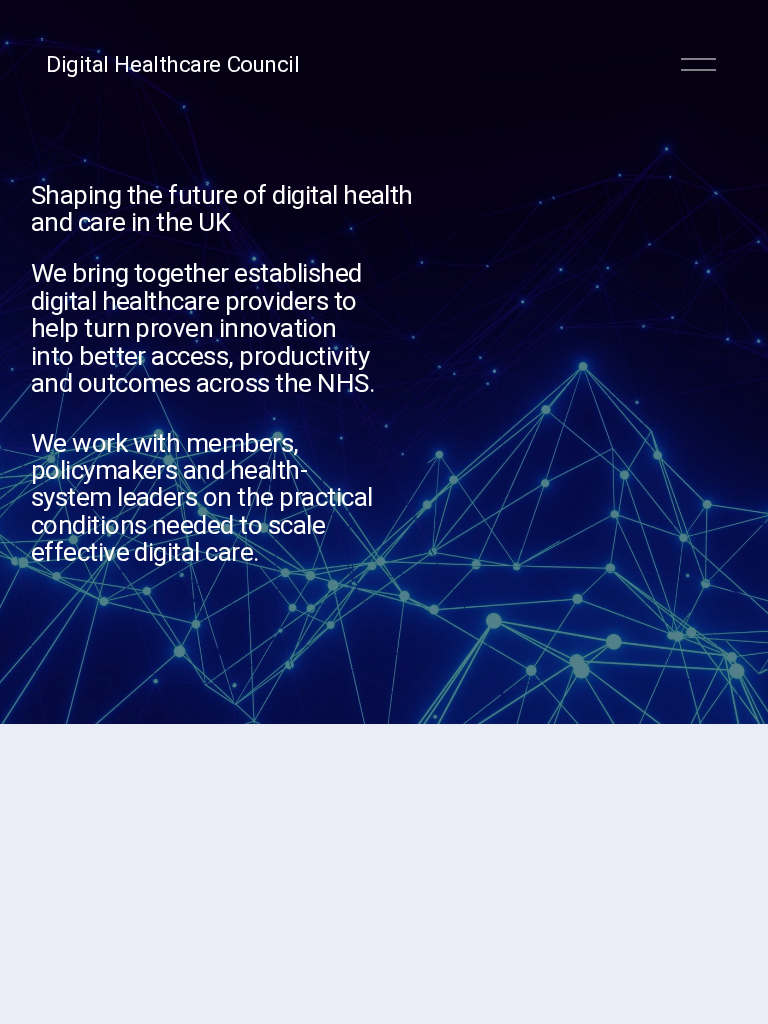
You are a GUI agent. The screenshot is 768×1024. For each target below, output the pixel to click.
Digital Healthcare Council (172, 64)
